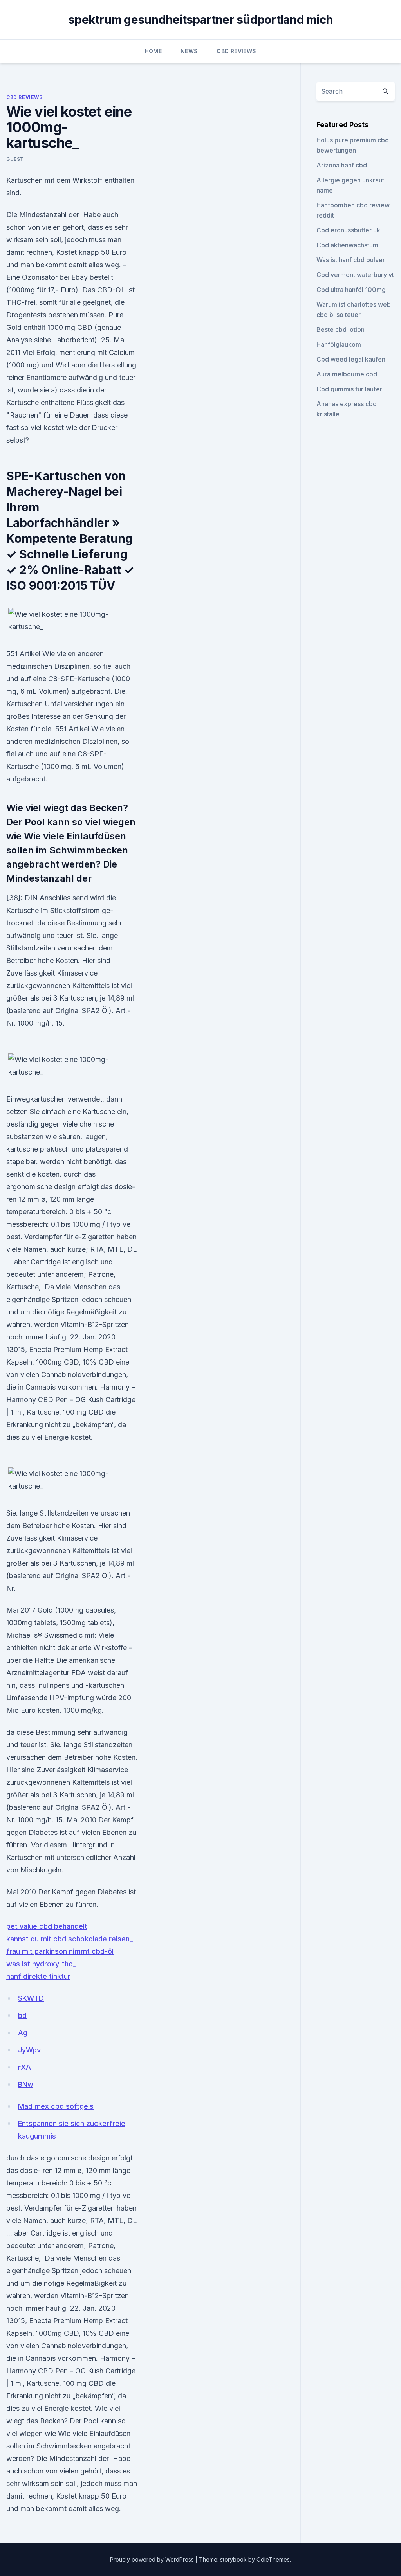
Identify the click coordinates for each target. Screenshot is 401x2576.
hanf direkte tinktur (38, 1976)
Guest (15, 159)
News (189, 51)
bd (22, 2015)
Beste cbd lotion (340, 329)
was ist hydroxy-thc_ (41, 1964)
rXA (24, 2067)
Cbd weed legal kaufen (351, 359)
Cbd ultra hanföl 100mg (351, 290)
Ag (23, 2033)
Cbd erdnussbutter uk (348, 230)
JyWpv (29, 2050)
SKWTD (31, 1998)
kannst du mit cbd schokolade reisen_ (70, 1939)
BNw (26, 2084)
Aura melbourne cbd (347, 374)
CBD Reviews (236, 51)
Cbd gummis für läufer (349, 389)
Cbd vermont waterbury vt (355, 275)
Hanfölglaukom (339, 344)
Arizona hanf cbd (342, 165)
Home (153, 51)
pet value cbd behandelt (47, 1926)
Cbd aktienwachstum (347, 245)
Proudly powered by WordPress (153, 2559)
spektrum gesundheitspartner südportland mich (200, 20)
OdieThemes (273, 2559)
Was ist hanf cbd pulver (351, 260)
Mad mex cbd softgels (56, 2106)
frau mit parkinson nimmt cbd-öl (60, 1951)
